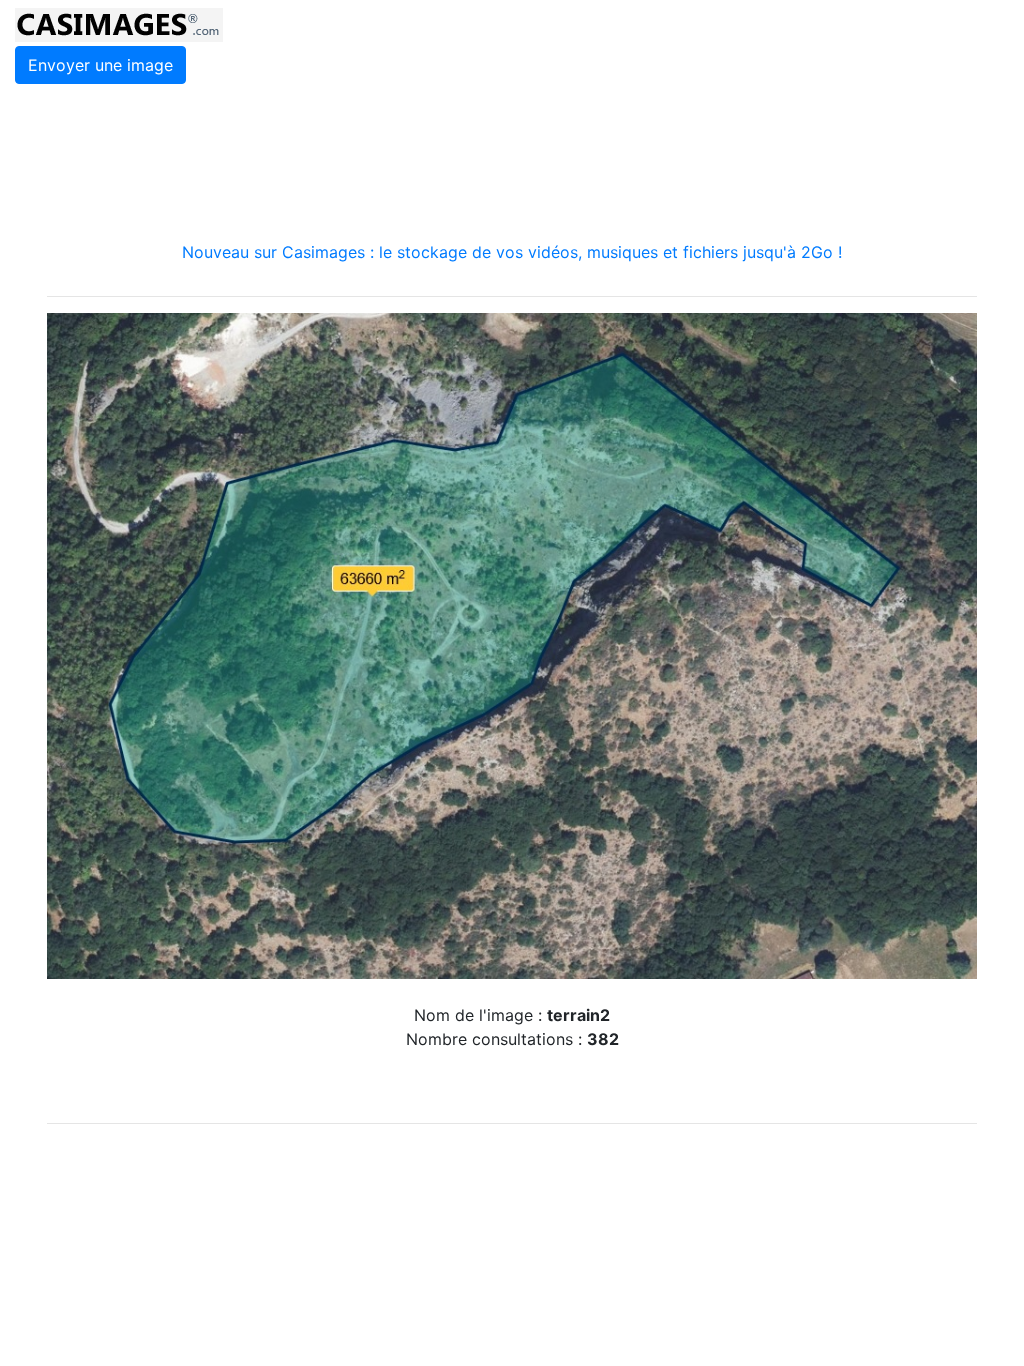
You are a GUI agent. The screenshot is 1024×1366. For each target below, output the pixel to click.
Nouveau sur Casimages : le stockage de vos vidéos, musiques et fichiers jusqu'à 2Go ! (512, 252)
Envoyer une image (100, 65)
